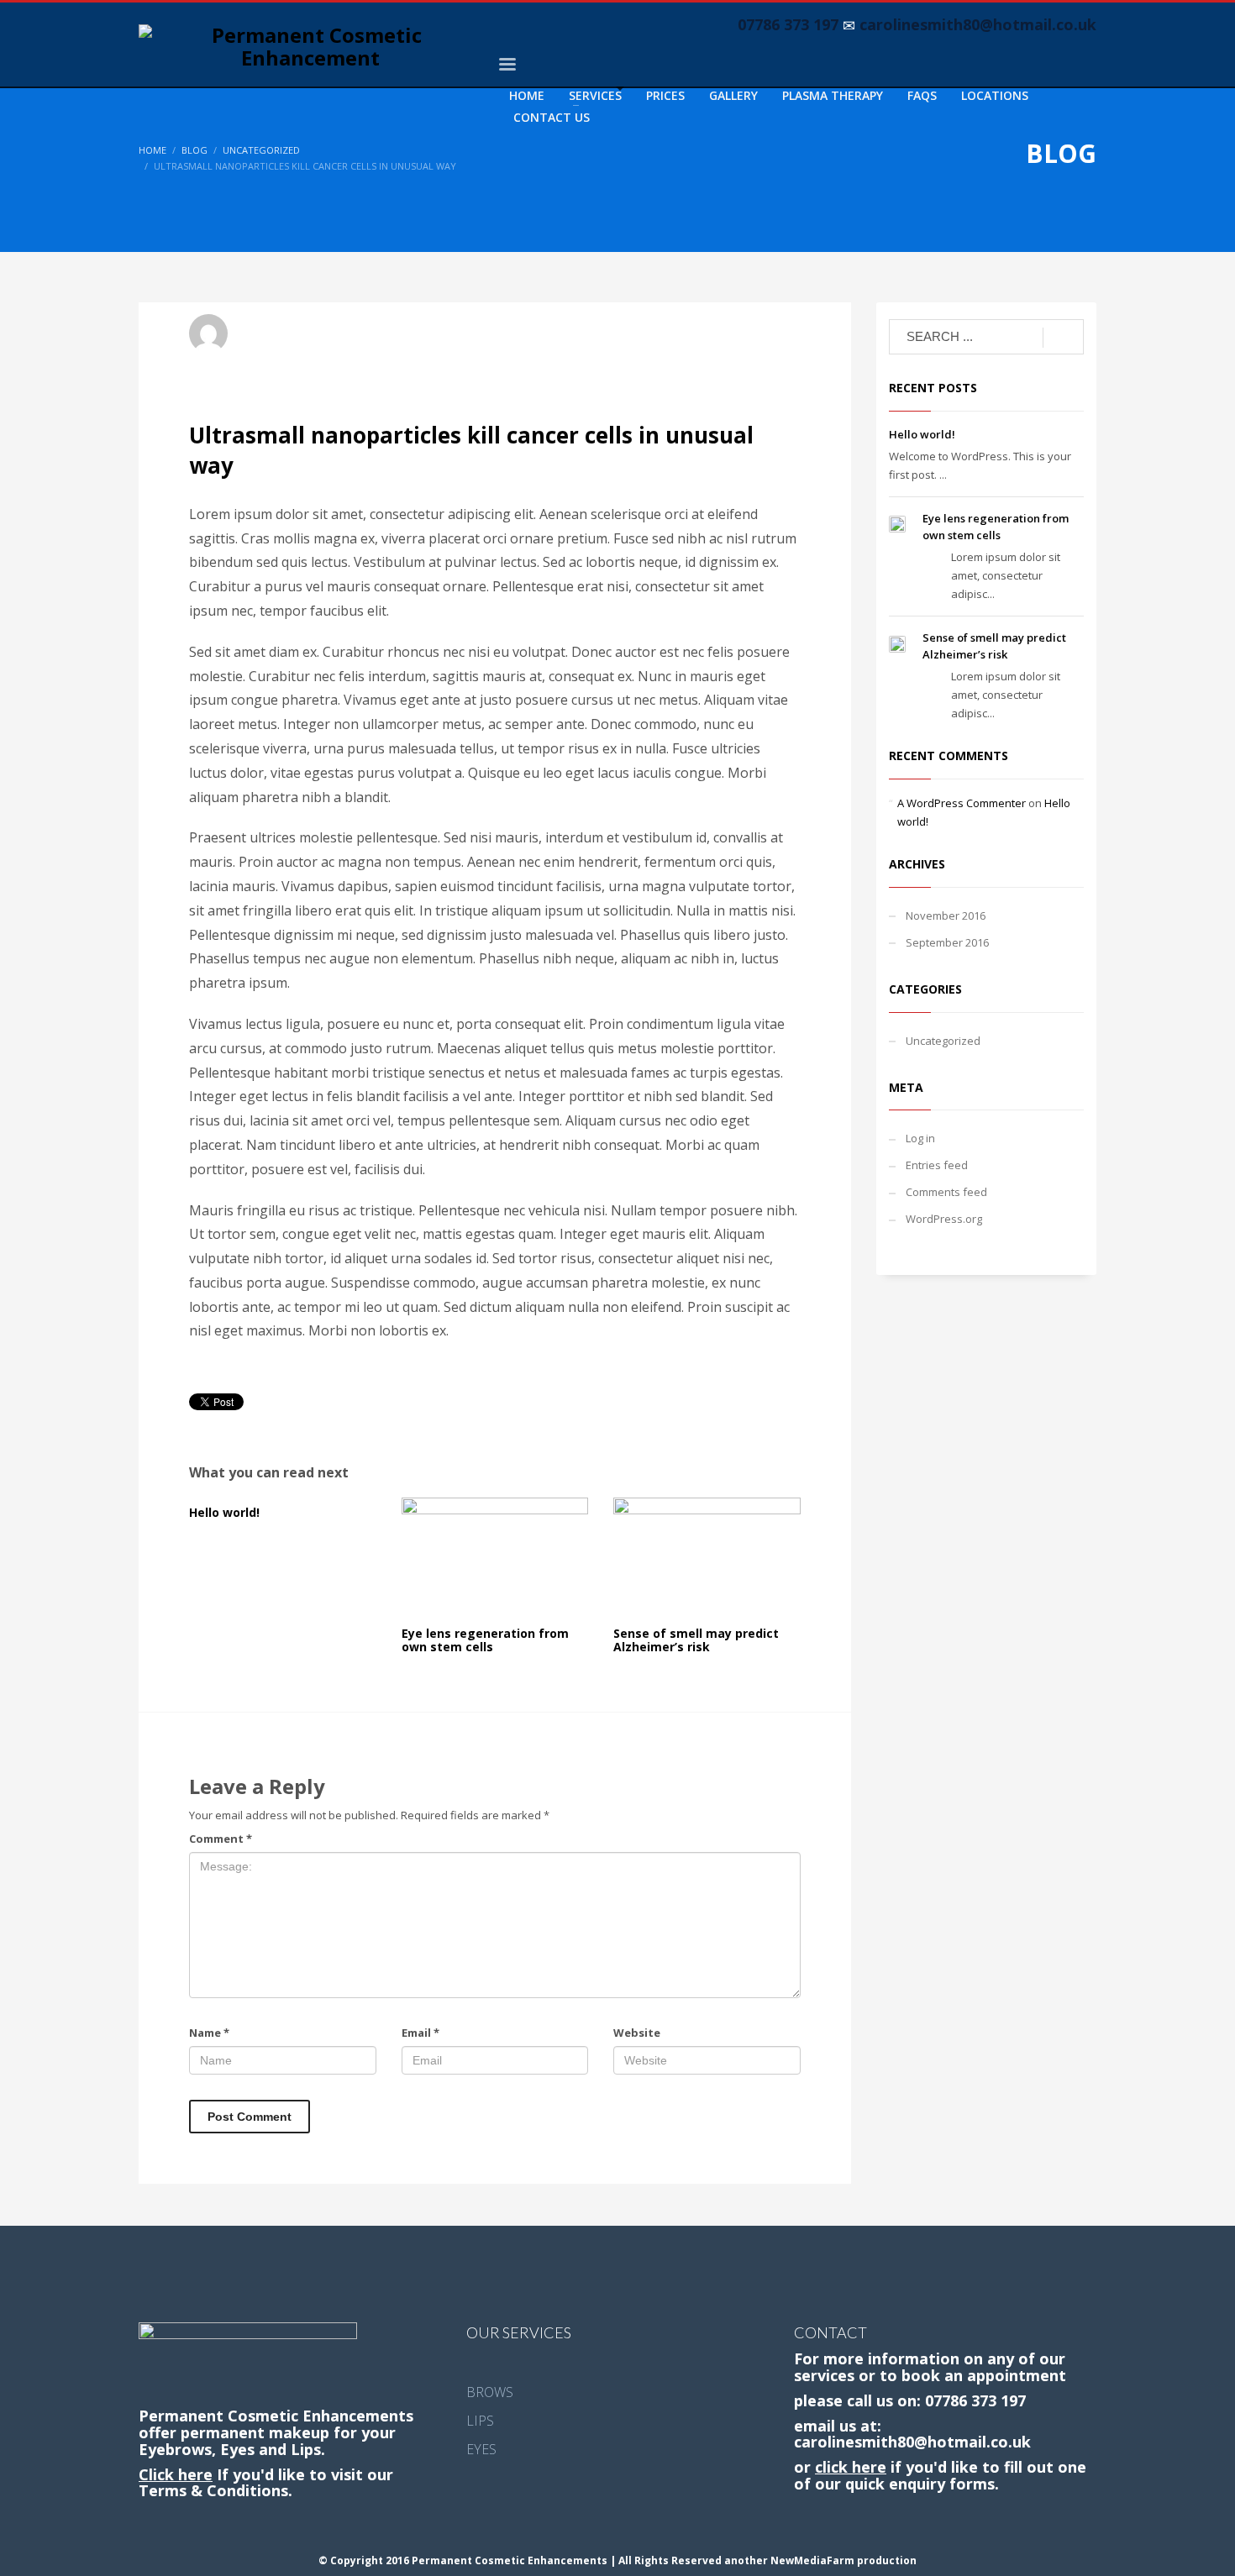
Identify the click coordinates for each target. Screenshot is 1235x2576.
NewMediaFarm (814, 2560)
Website (637, 2033)
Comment (221, 1839)
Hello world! (224, 1512)
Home (152, 150)
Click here (176, 2474)
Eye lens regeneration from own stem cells (485, 1640)
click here (851, 2467)
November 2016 (946, 916)
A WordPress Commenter (962, 803)
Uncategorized (261, 150)
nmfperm (270, 326)
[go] (1063, 338)
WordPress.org (944, 1219)
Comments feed (946, 1192)
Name (209, 2033)
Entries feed (937, 1165)
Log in (920, 1138)
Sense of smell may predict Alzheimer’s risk (696, 1640)
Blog (194, 150)
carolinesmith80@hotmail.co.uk (912, 2442)
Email (420, 2033)
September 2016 (947, 942)
